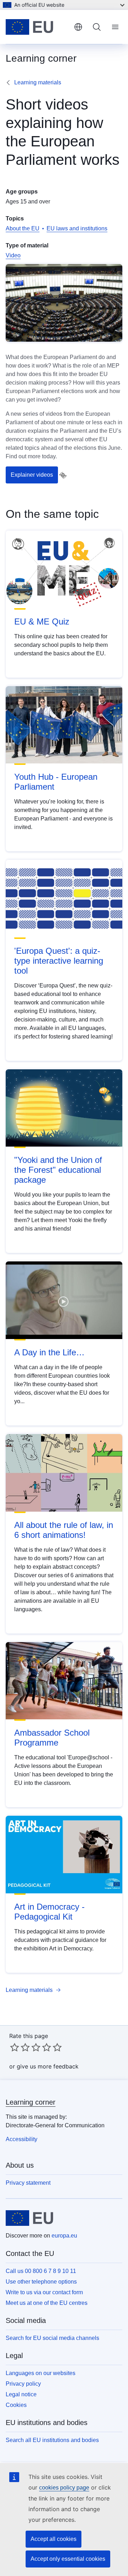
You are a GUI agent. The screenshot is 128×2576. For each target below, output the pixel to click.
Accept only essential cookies (68, 2559)
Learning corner (31, 2102)
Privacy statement (28, 2183)
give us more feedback (48, 2066)
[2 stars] (20, 2047)
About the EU (23, 228)
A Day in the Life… (49, 1352)
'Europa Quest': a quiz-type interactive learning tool (59, 961)
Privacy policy (23, 2384)
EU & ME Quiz (42, 621)
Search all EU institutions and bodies (52, 2440)
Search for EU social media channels (52, 2338)
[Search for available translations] (63, 475)
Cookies (16, 2405)
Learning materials (38, 82)
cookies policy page (64, 2488)
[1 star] (15, 2047)
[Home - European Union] (37, 27)
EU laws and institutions (77, 228)
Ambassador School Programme (52, 1738)
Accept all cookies (54, 2539)
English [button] (78, 27)
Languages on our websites (41, 2373)
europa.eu (64, 2236)
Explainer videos (32, 475)
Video (13, 255)
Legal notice (21, 2394)
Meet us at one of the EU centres (47, 2303)
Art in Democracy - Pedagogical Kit (49, 1912)
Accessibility (22, 2139)
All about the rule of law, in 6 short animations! (64, 1530)
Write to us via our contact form (44, 2292)
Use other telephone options (41, 2282)
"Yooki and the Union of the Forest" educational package (58, 1170)
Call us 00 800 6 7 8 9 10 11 (41, 2271)
